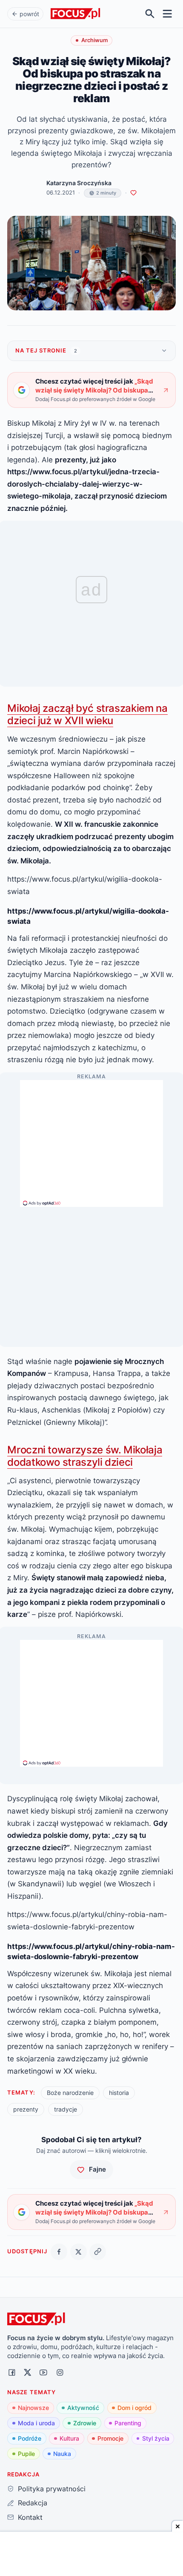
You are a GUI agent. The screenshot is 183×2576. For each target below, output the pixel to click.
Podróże (30, 2438)
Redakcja (32, 2503)
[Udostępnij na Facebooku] (59, 2252)
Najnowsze (33, 2408)
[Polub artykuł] (133, 193)
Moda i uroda (36, 2423)
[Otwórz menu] (167, 14)
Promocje (110, 2438)
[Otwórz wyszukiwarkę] (150, 14)
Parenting (128, 2423)
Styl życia (156, 2438)
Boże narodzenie (70, 2093)
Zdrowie (85, 2423)
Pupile (26, 2454)
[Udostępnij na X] (79, 2252)
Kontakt (30, 2517)
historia (119, 2093)
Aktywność (83, 2408)
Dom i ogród (134, 2408)
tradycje (66, 2109)
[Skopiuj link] (98, 2252)
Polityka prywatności (51, 2489)
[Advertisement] (91, 1140)
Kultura (69, 2438)
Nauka (62, 2454)
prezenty (26, 2109)
